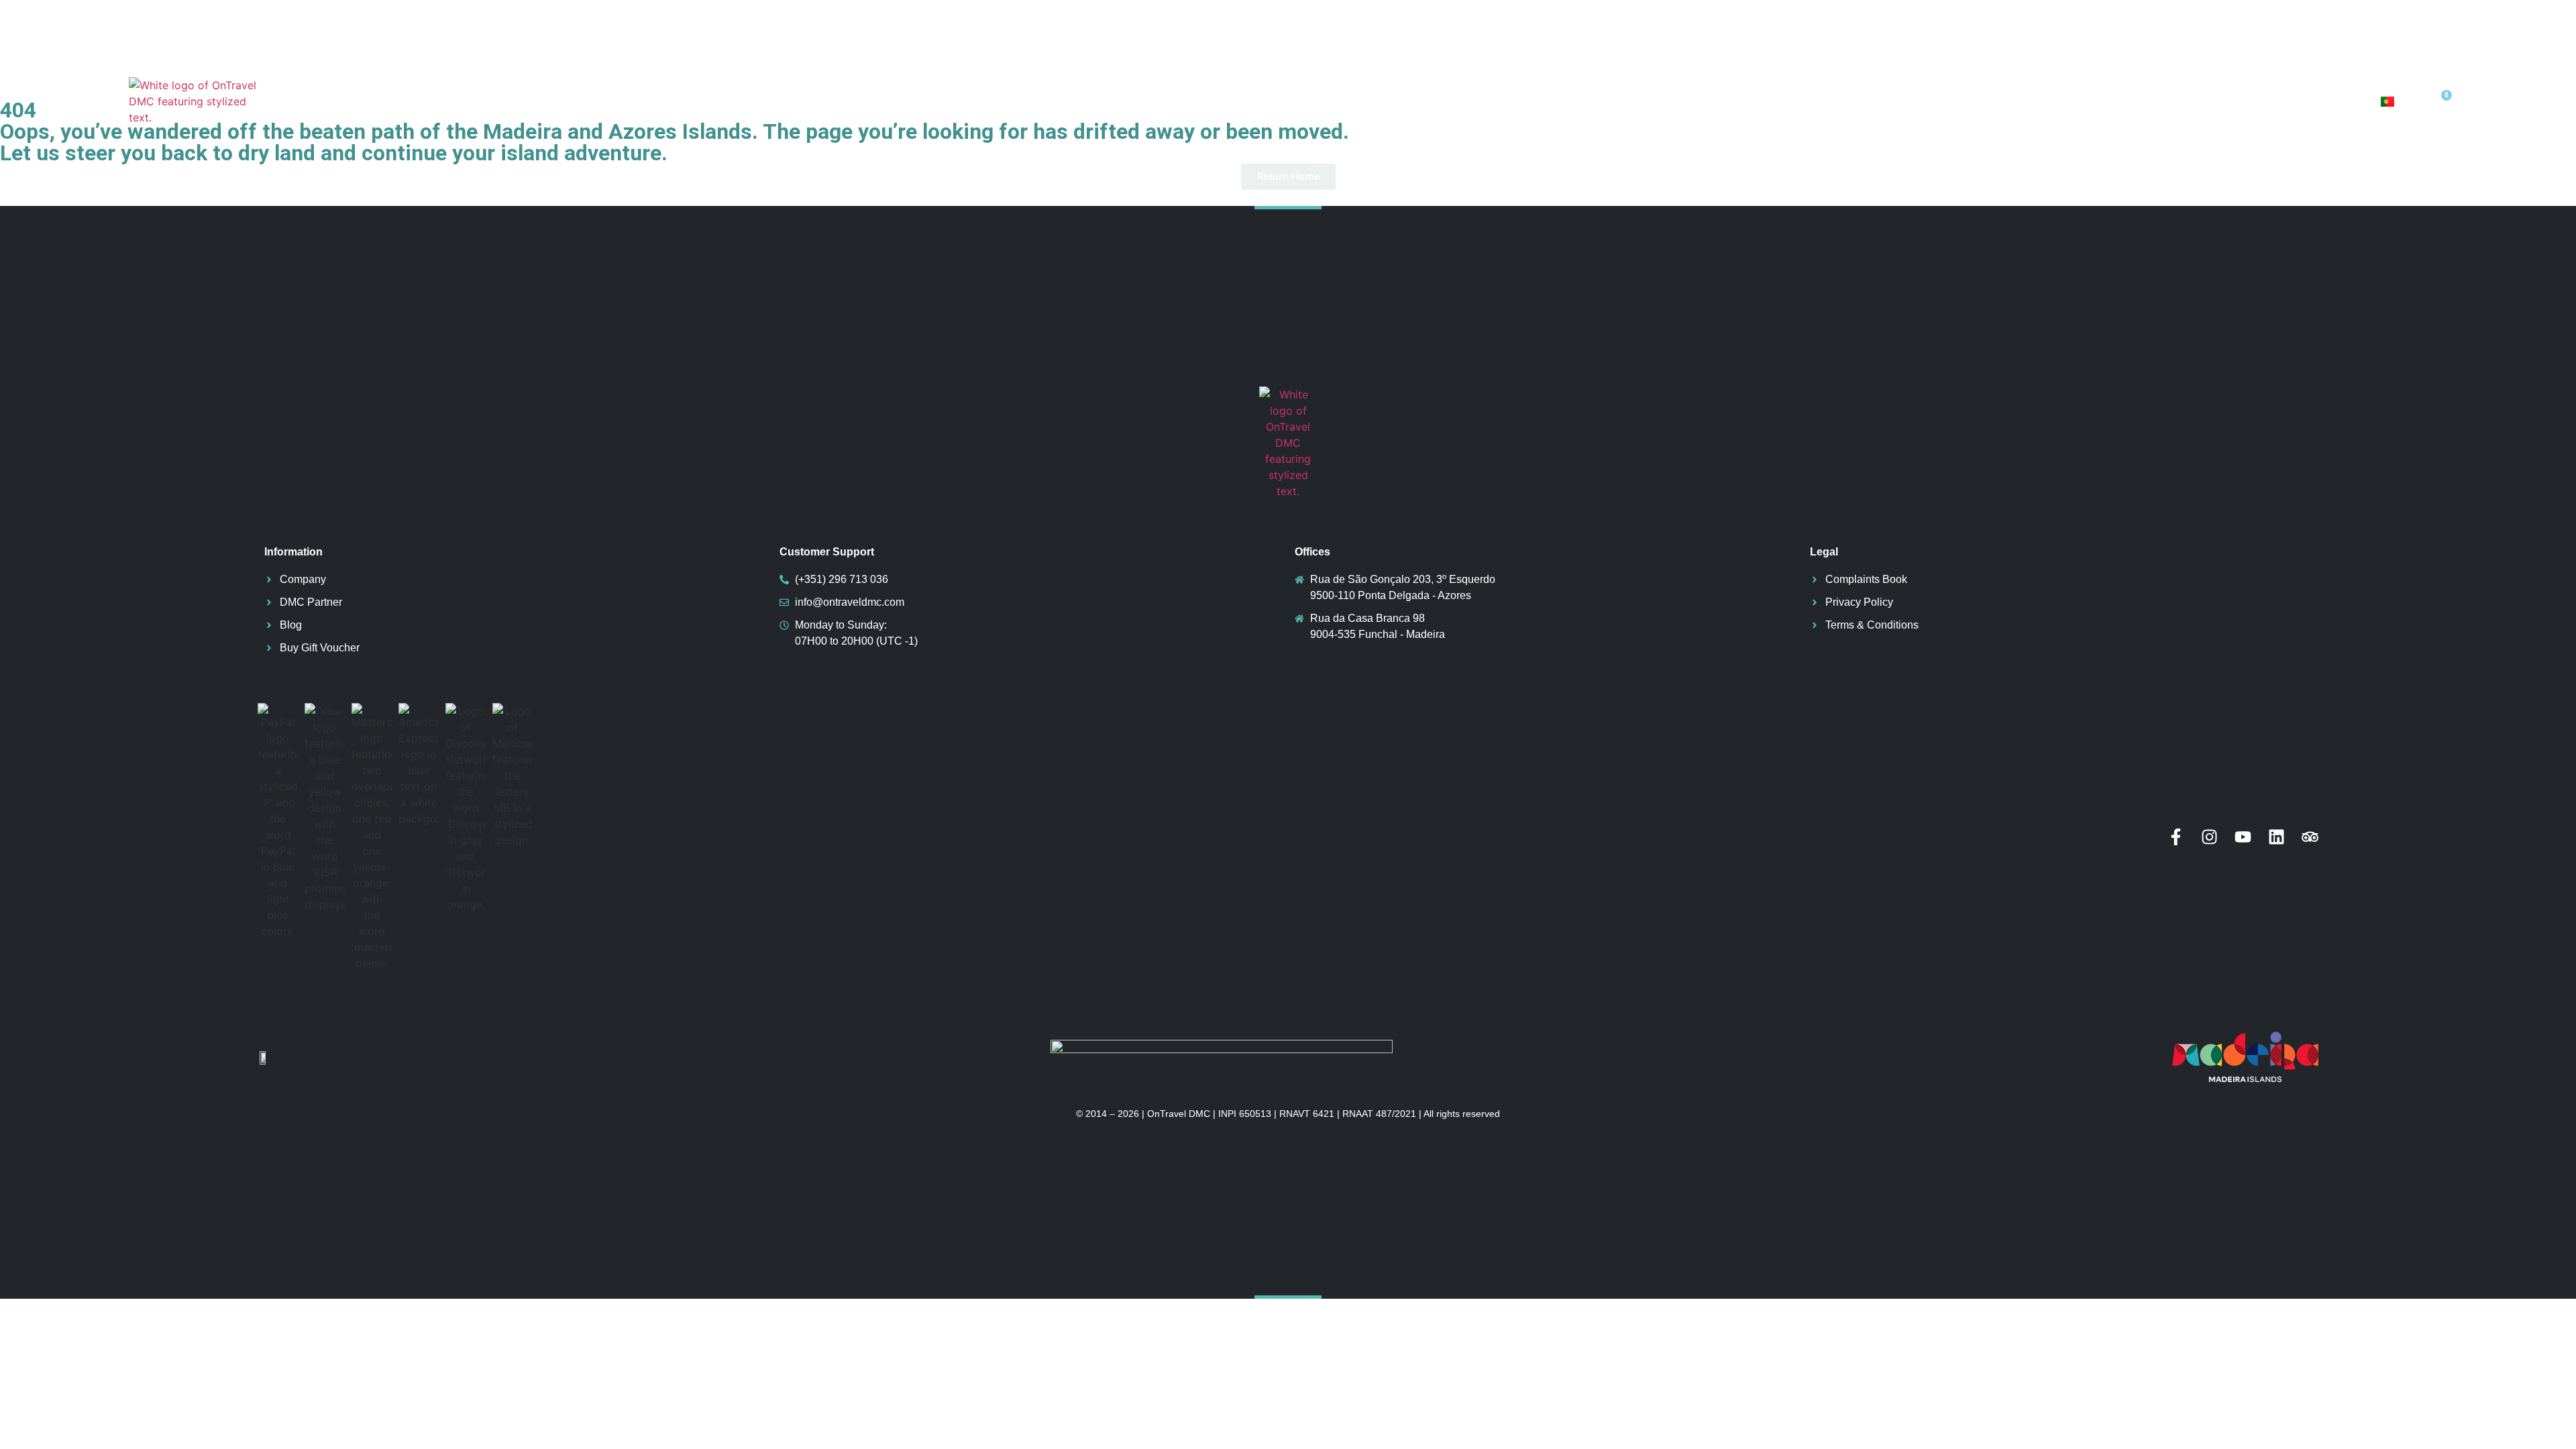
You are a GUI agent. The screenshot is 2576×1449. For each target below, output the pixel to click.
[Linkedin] (2276, 837)
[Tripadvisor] (2310, 837)
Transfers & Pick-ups (2162, 101)
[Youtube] (2243, 837)
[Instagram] (2209, 837)
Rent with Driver (2312, 101)
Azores (1962, 101)
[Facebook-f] (2176, 837)
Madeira (2040, 101)
